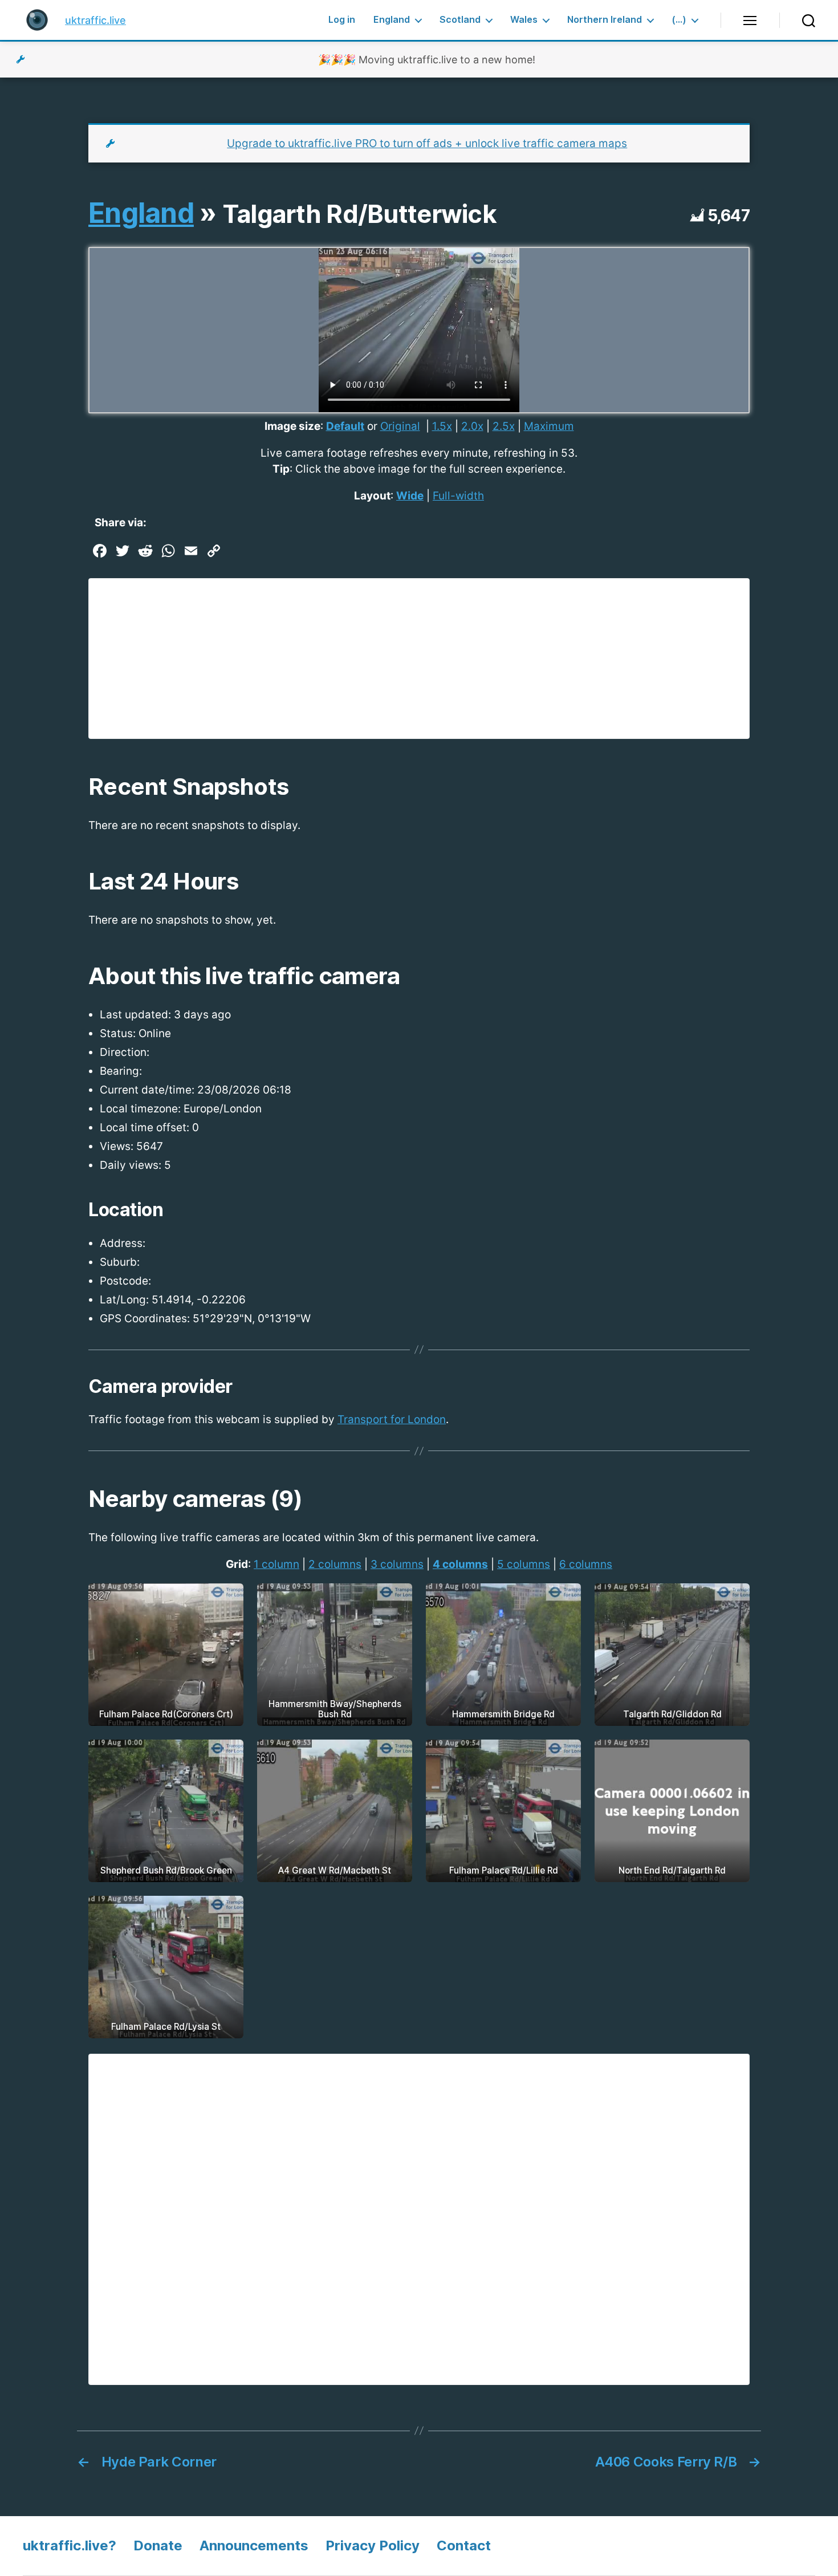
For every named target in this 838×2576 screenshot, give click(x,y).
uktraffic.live (95, 20)
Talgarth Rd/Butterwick (359, 214)
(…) (679, 20)
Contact (464, 2545)
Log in (342, 20)
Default (345, 426)
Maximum (549, 426)
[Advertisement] (419, 659)
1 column (276, 1564)
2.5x (504, 426)
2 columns (335, 1564)
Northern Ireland (605, 20)
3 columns (397, 1564)
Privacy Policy (373, 2545)
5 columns (524, 1564)
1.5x (442, 426)
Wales (524, 20)
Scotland (460, 20)
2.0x (472, 426)
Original (400, 426)
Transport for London (392, 1419)
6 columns (586, 1564)
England (392, 20)
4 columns (460, 1564)
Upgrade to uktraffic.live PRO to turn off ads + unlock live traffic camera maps (427, 143)
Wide (410, 496)
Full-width (458, 496)
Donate (158, 2545)
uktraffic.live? (70, 2545)
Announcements (254, 2545)
